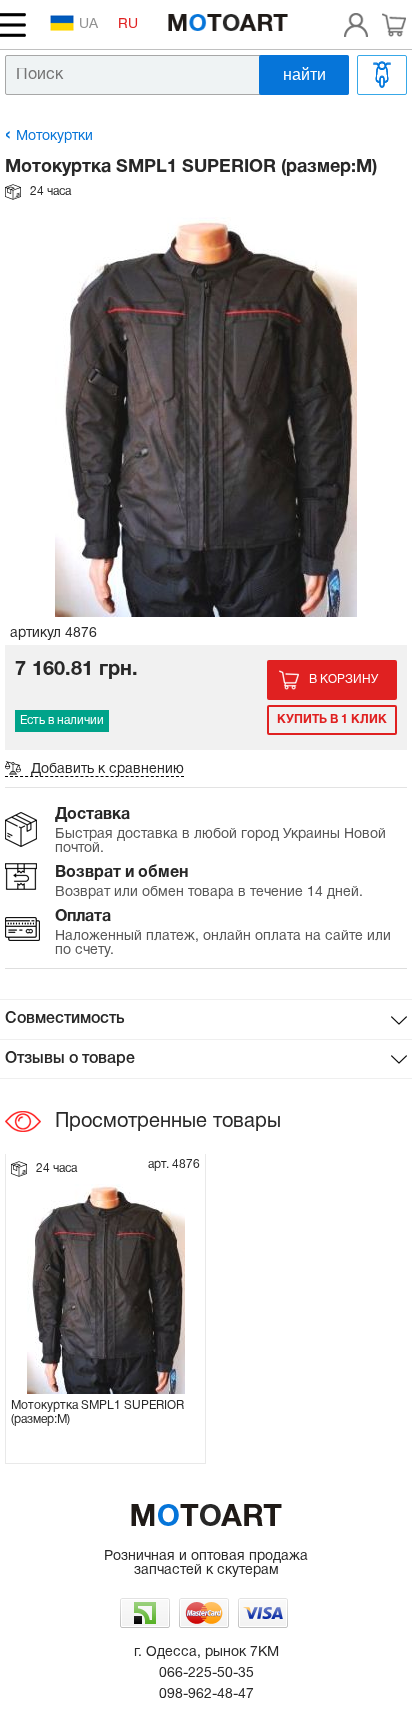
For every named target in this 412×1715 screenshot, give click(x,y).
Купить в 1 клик (332, 719)
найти (304, 74)
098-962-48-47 (206, 1694)
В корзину (343, 679)
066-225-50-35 (206, 1673)
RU (128, 24)
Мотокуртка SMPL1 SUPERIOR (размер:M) (97, 1412)
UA (88, 24)
